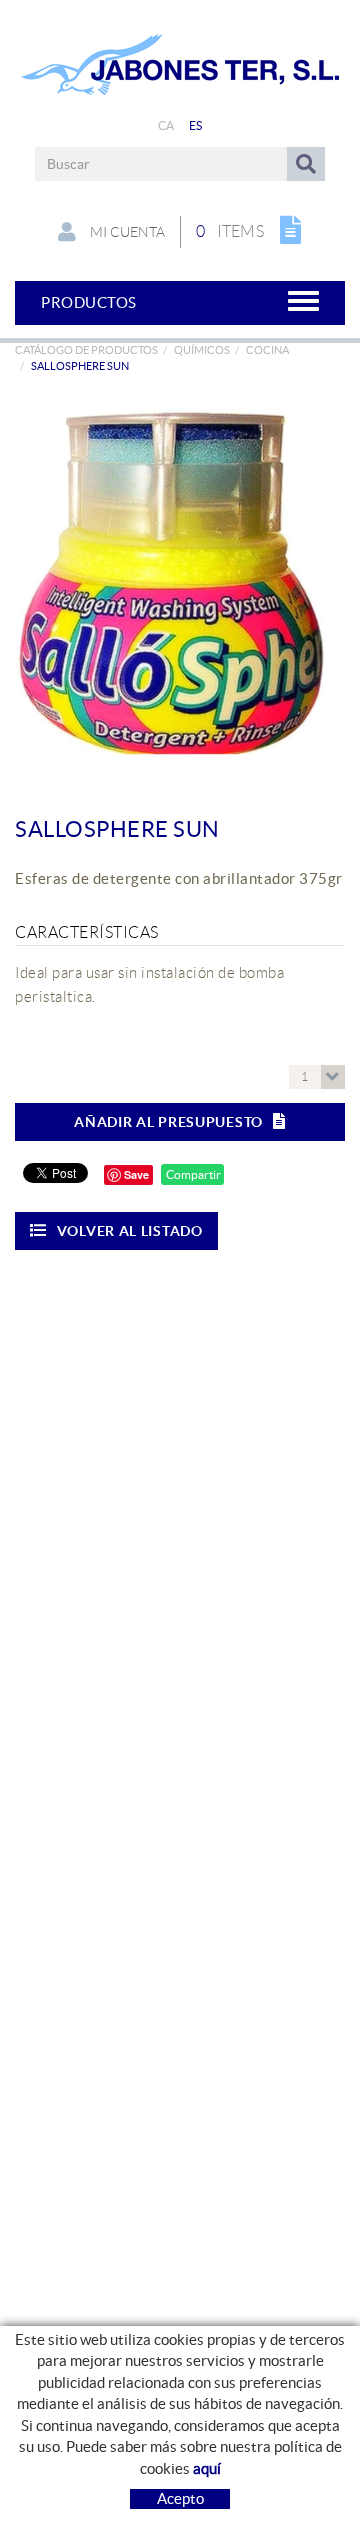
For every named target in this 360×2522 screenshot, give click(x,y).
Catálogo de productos (86, 350)
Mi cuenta (126, 232)
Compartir (192, 1174)
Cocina (267, 350)
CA (166, 125)
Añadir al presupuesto (168, 1122)
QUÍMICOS (202, 350)
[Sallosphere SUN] (172, 580)
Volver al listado (130, 1231)
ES (196, 125)
